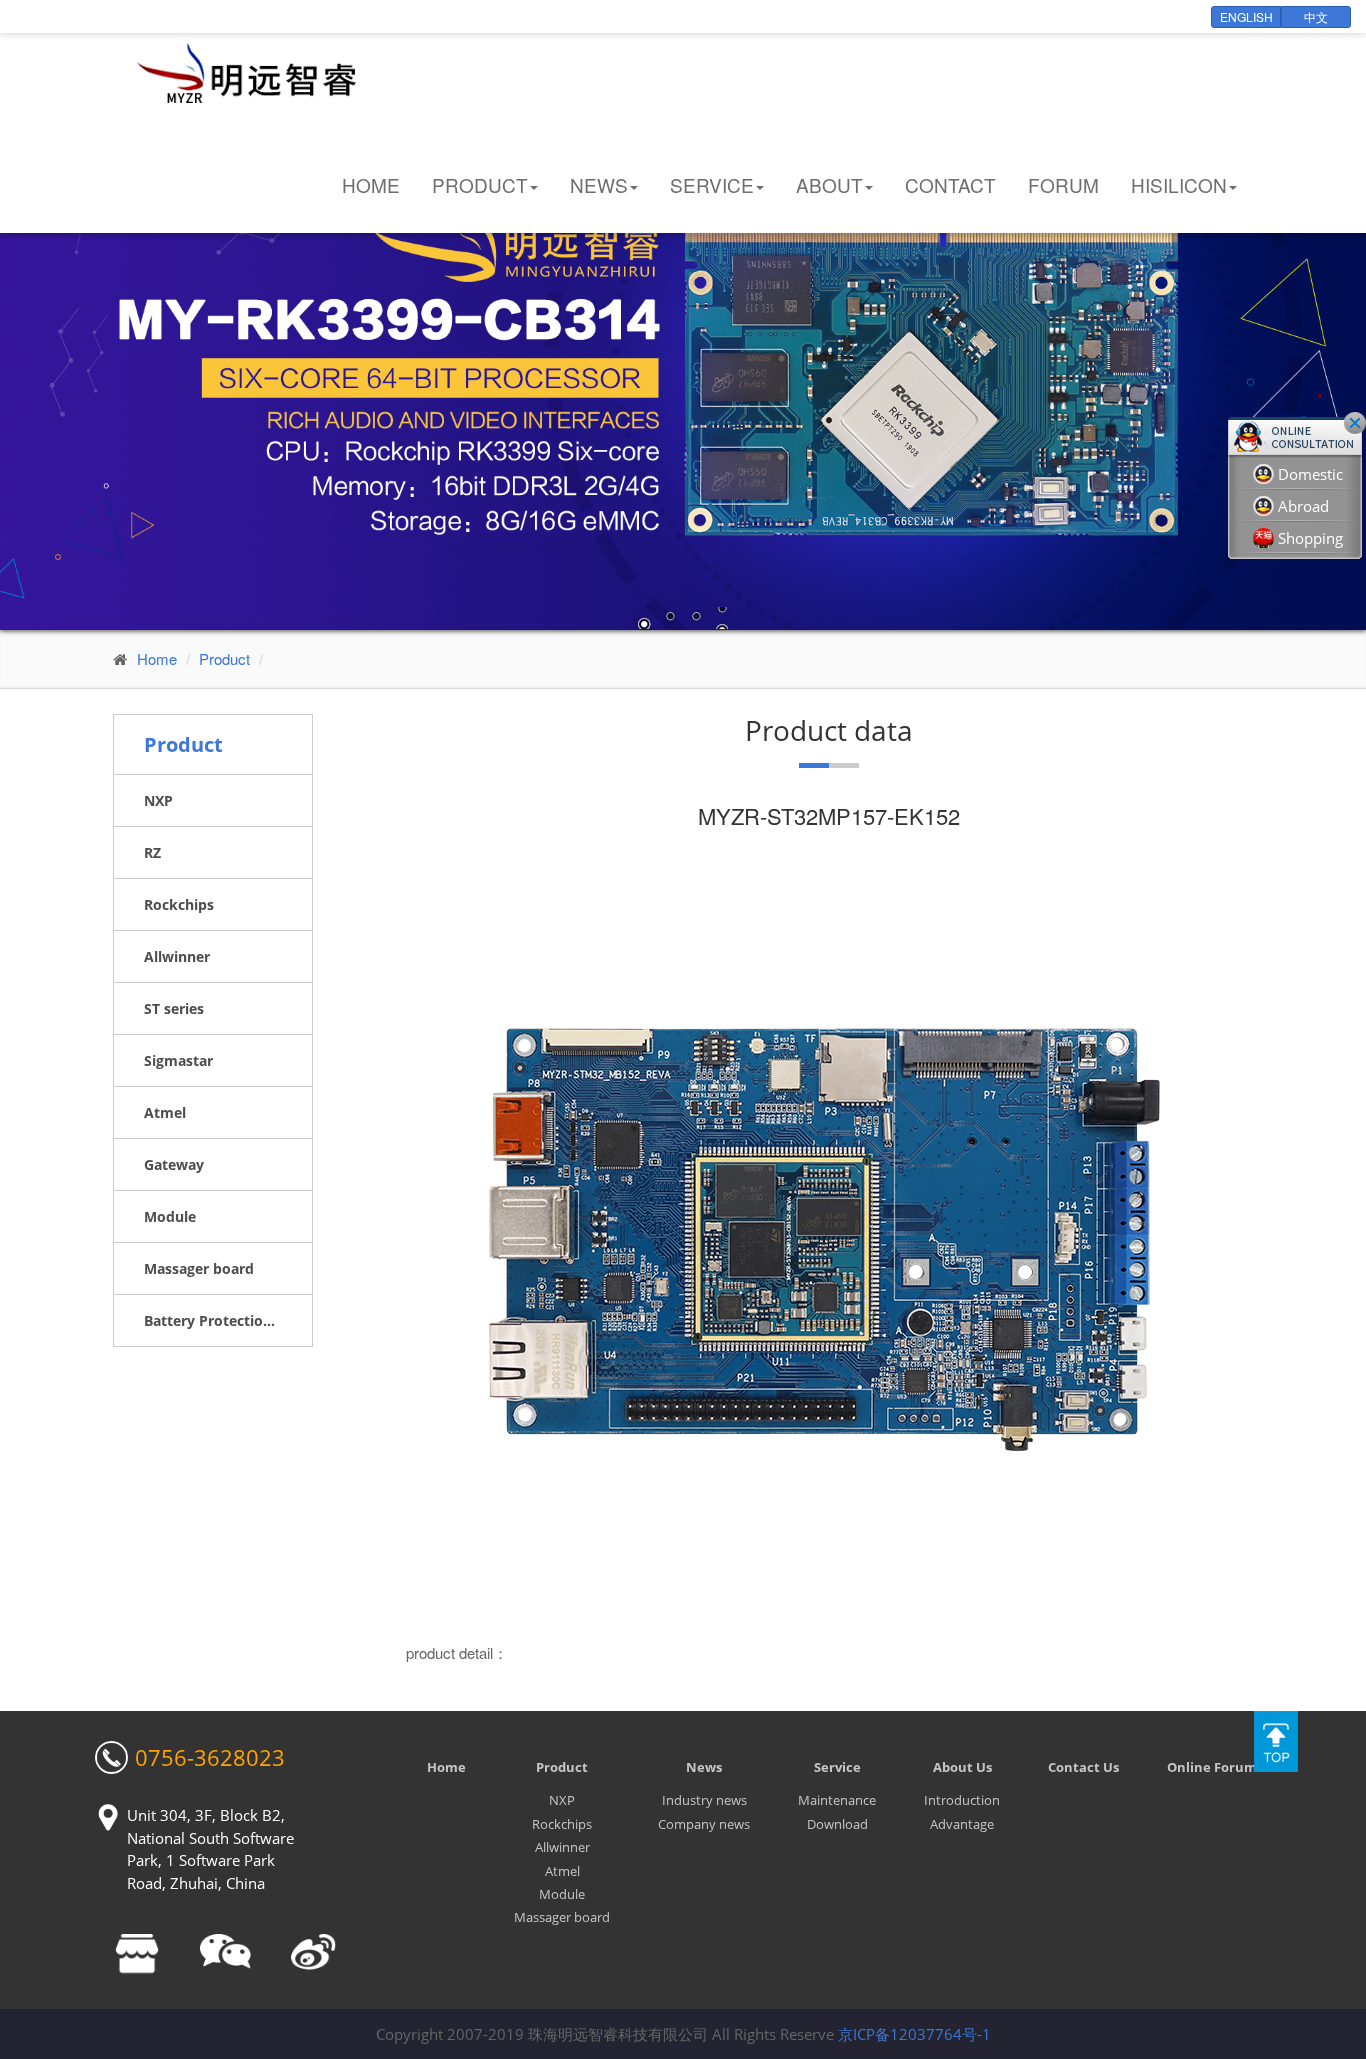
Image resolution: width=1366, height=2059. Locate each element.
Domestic (1310, 474)
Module (562, 1894)
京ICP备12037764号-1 (914, 2034)
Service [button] (712, 184)
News (704, 1767)
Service (837, 1767)
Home (371, 184)
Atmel (562, 1871)
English (1246, 16)
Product (224, 658)
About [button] (829, 184)
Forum (1063, 184)
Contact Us (1083, 1767)
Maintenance (837, 1800)
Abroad (1303, 506)
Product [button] (480, 184)
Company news (704, 1824)
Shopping (1310, 538)
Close (1355, 423)
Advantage (962, 1824)
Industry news (704, 1800)
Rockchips (562, 1824)
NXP (562, 1800)
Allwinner (562, 1847)
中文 (1316, 16)
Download (837, 1824)
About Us (962, 1767)
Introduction (962, 1800)
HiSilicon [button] (1179, 184)
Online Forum (1212, 1767)
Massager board (562, 1917)
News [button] (599, 184)
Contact (950, 184)
